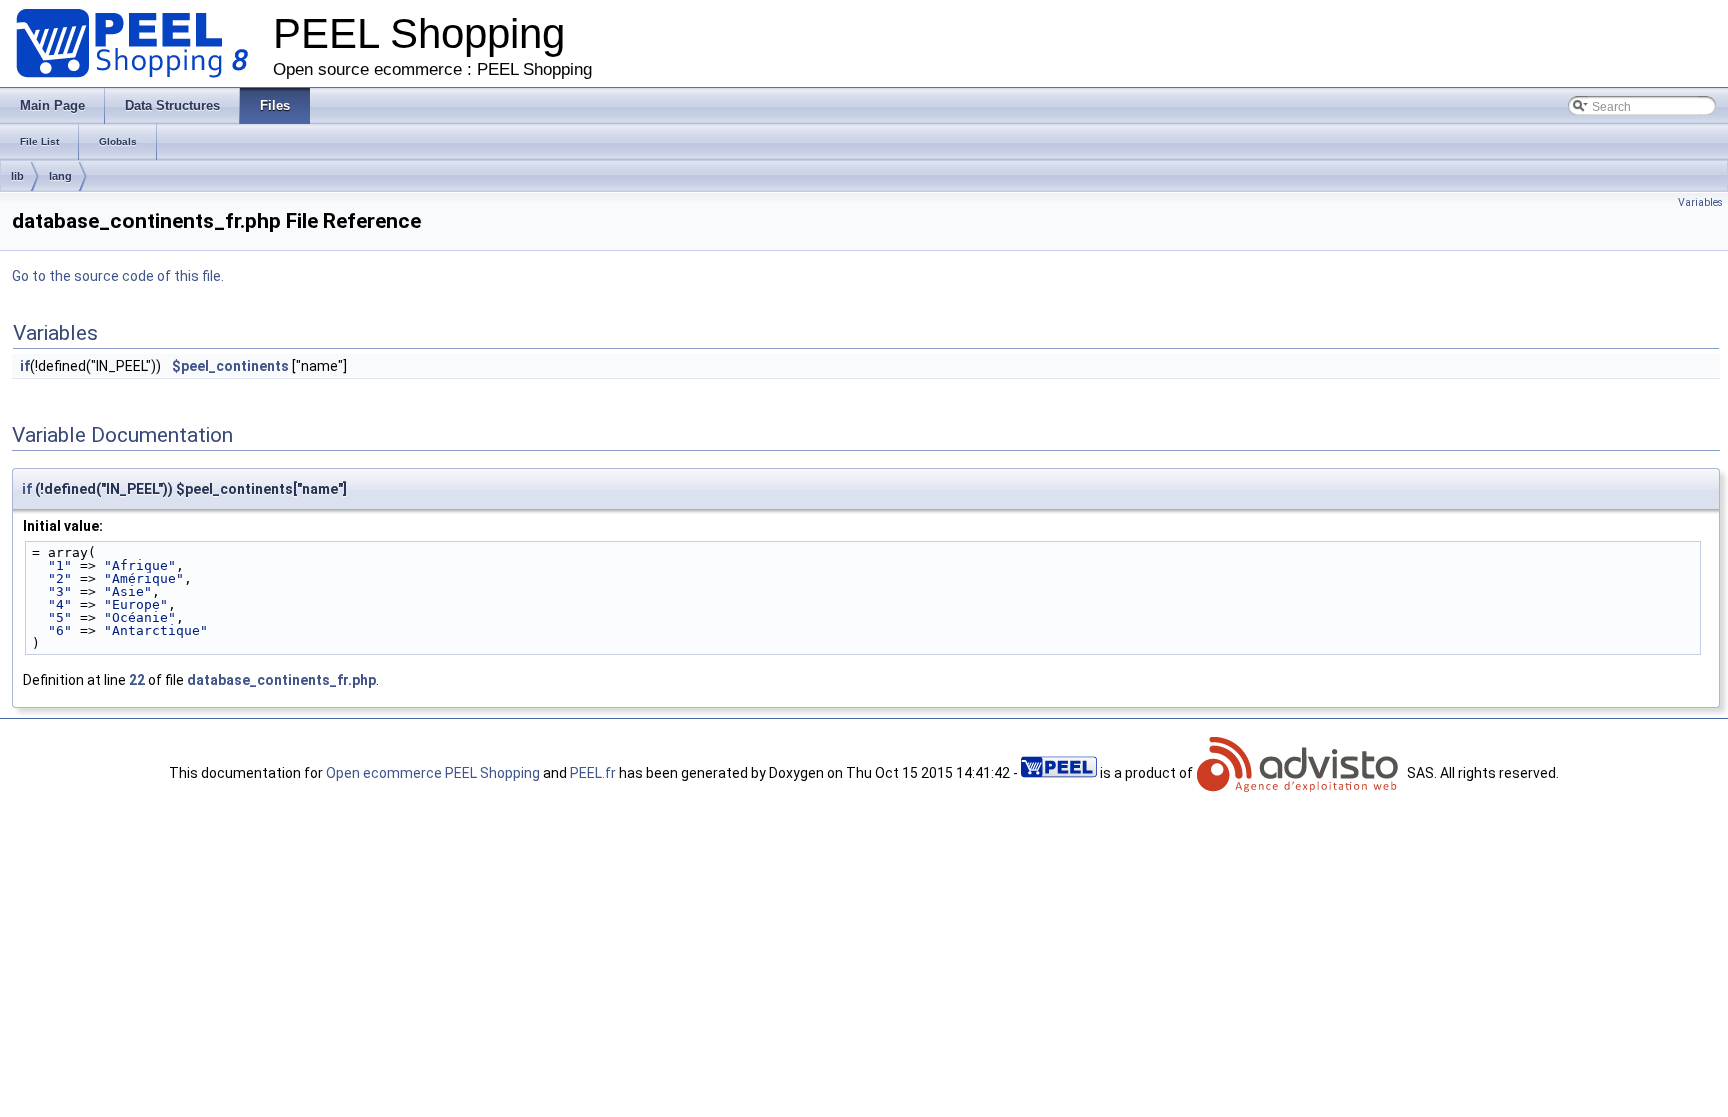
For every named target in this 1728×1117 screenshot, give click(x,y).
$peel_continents (230, 366)
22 (137, 680)
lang (60, 176)
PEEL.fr (593, 773)
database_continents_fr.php (281, 680)
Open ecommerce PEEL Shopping (433, 773)
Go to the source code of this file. (118, 276)
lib (17, 176)
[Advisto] (1300, 773)
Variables (1700, 202)
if (25, 366)
